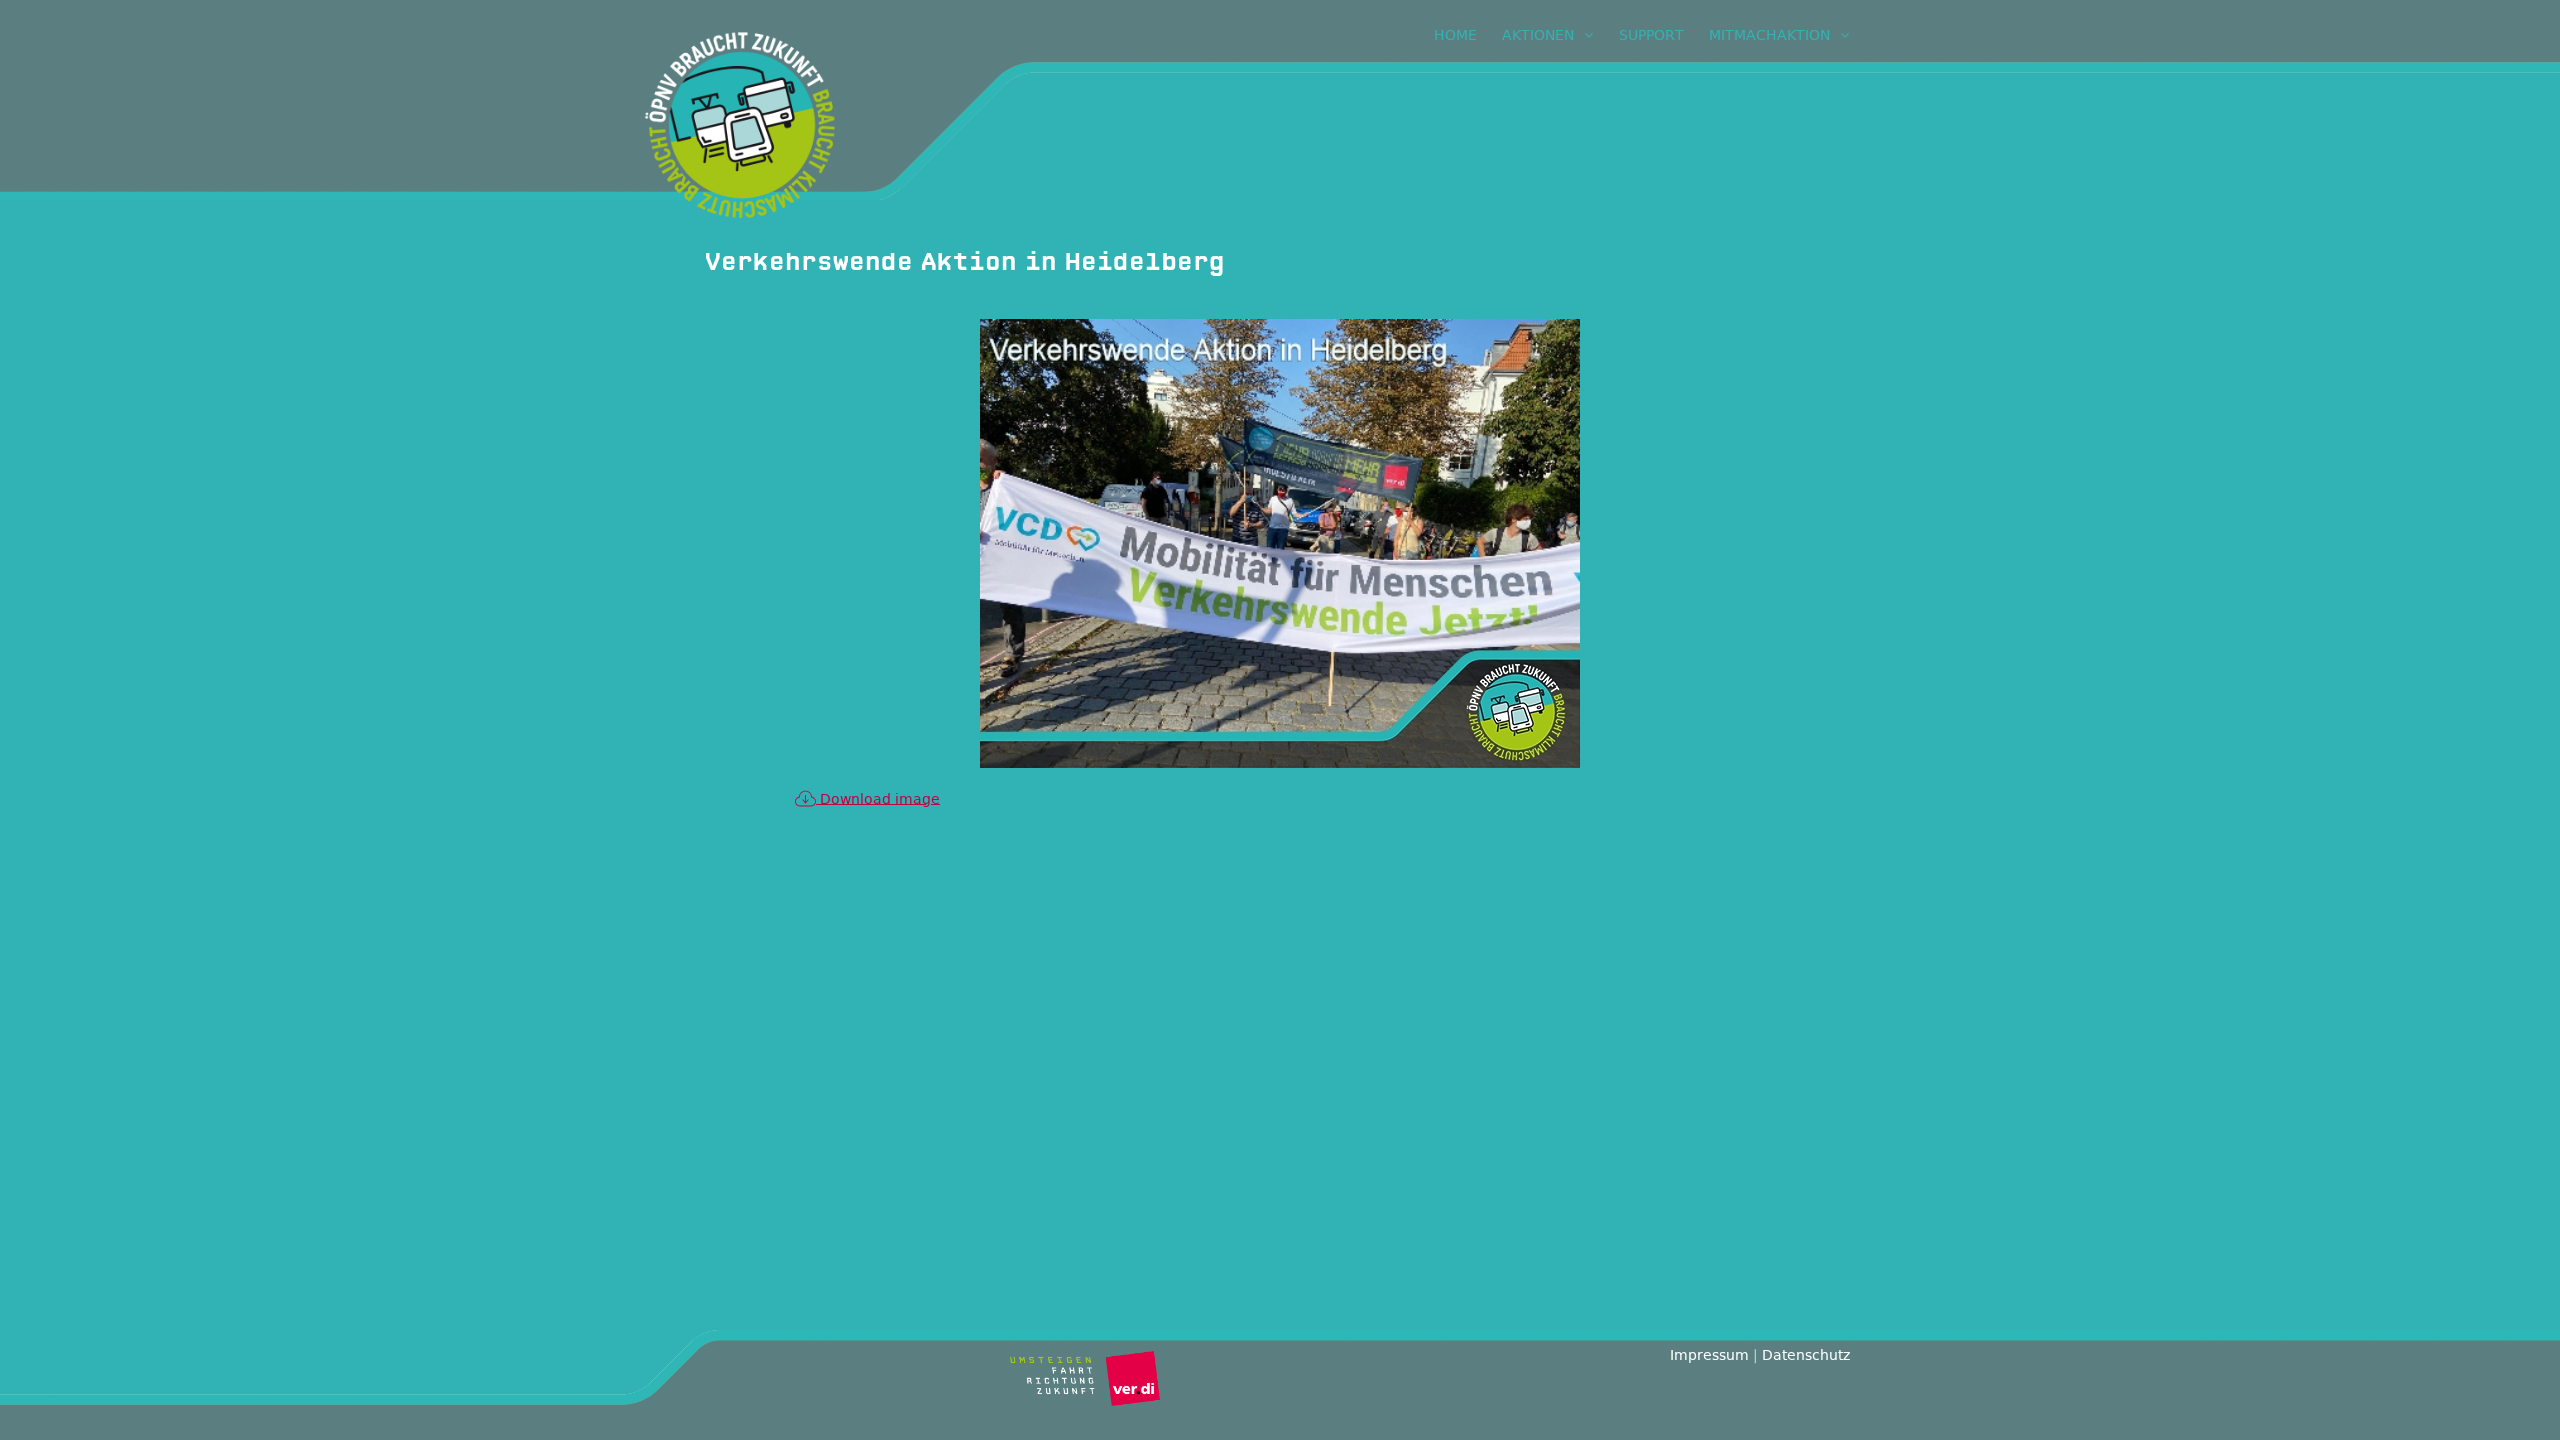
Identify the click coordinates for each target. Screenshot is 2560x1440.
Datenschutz (1806, 1355)
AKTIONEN (1538, 35)
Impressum (1709, 1355)
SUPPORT (1651, 35)
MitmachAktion (1769, 35)
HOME (1455, 35)
